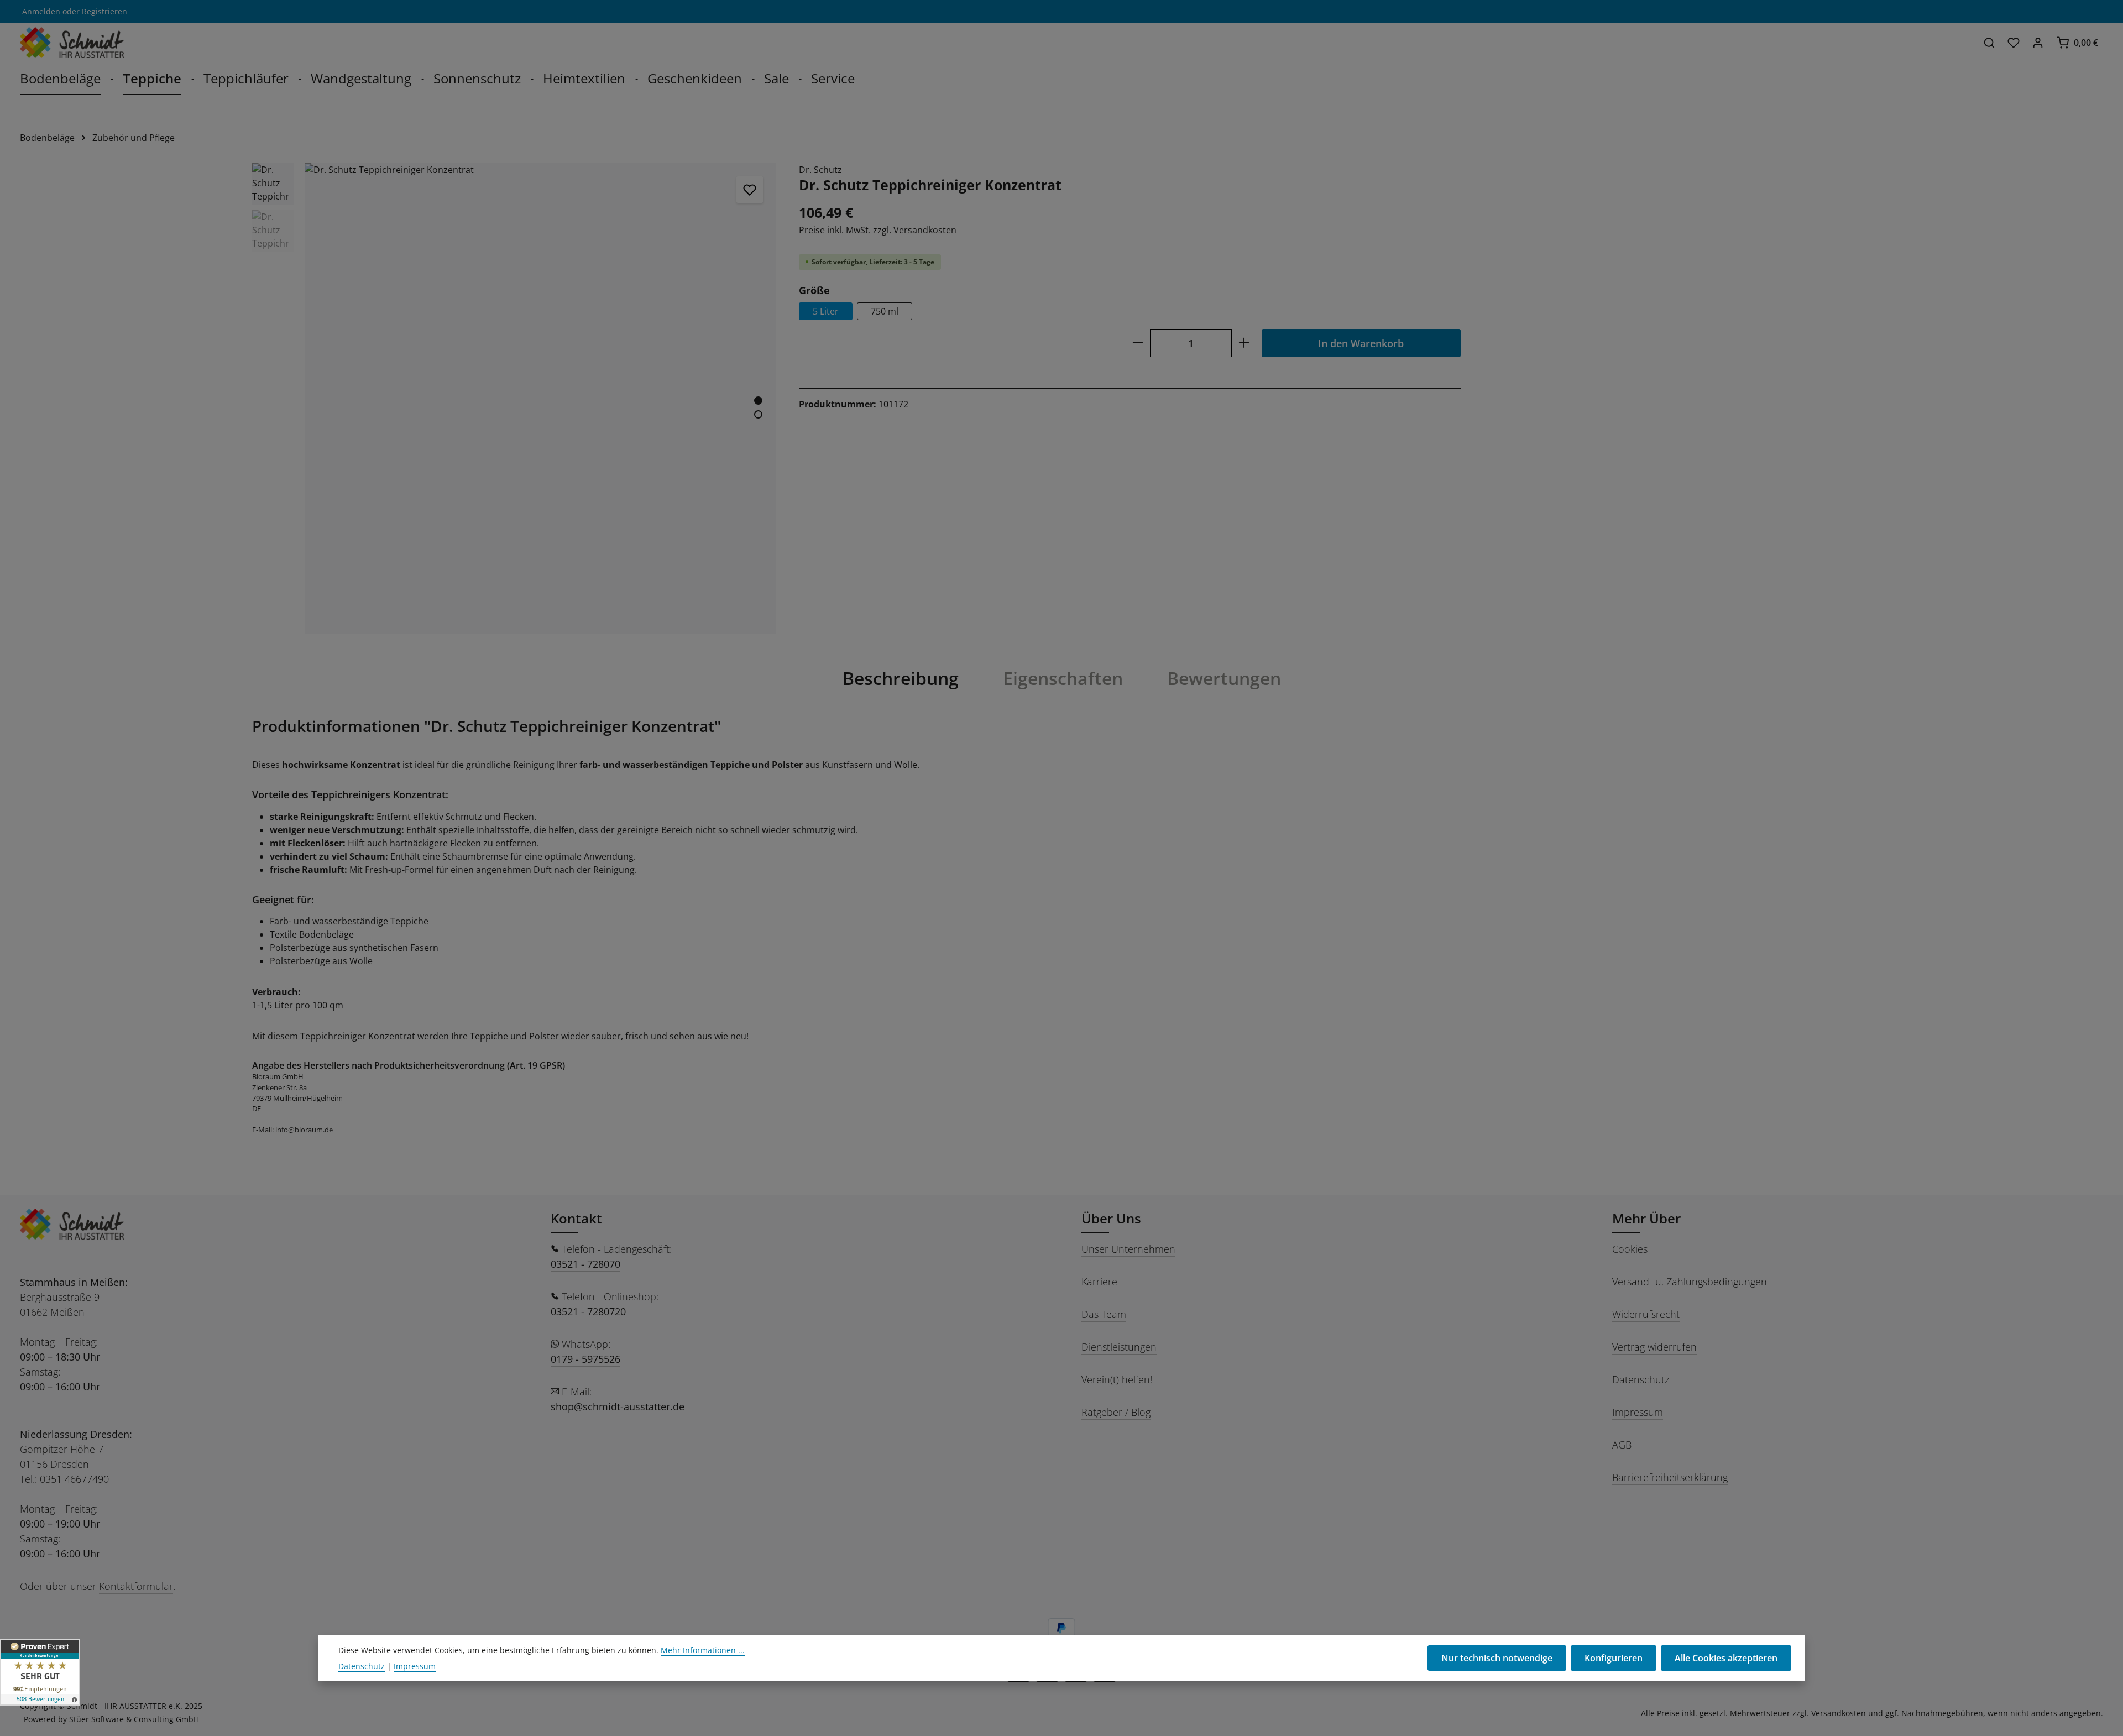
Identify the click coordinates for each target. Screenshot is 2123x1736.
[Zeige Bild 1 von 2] (758, 401)
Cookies (1630, 1249)
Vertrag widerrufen (1654, 1347)
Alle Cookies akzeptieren (1726, 1658)
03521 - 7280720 (588, 1311)
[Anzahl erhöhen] (1244, 343)
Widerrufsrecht (1646, 1314)
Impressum (1638, 1412)
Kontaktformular (136, 1586)
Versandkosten (1839, 1713)
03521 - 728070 (585, 1264)
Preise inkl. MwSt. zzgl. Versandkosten (878, 230)
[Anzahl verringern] (1138, 343)
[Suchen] (1989, 43)
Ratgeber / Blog (1116, 1412)
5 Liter (826, 311)
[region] (514, 399)
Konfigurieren (1614, 1658)
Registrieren (104, 12)
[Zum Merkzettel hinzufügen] (750, 190)
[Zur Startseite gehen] (72, 43)
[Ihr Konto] (2038, 43)
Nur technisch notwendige (1497, 1658)
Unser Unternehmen (1128, 1249)
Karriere (1099, 1282)
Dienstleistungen (1119, 1347)
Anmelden (41, 12)
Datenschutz (1641, 1379)
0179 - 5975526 (585, 1359)
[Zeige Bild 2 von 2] (758, 414)
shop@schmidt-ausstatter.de (618, 1406)
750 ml (885, 311)
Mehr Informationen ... (703, 1650)
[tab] (901, 678)
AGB (1622, 1445)
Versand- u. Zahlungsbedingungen (1690, 1282)
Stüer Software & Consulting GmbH (134, 1719)
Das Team (1104, 1314)
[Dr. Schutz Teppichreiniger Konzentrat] (540, 399)
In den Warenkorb (1361, 343)
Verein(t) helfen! (1117, 1379)
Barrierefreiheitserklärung (1670, 1477)
